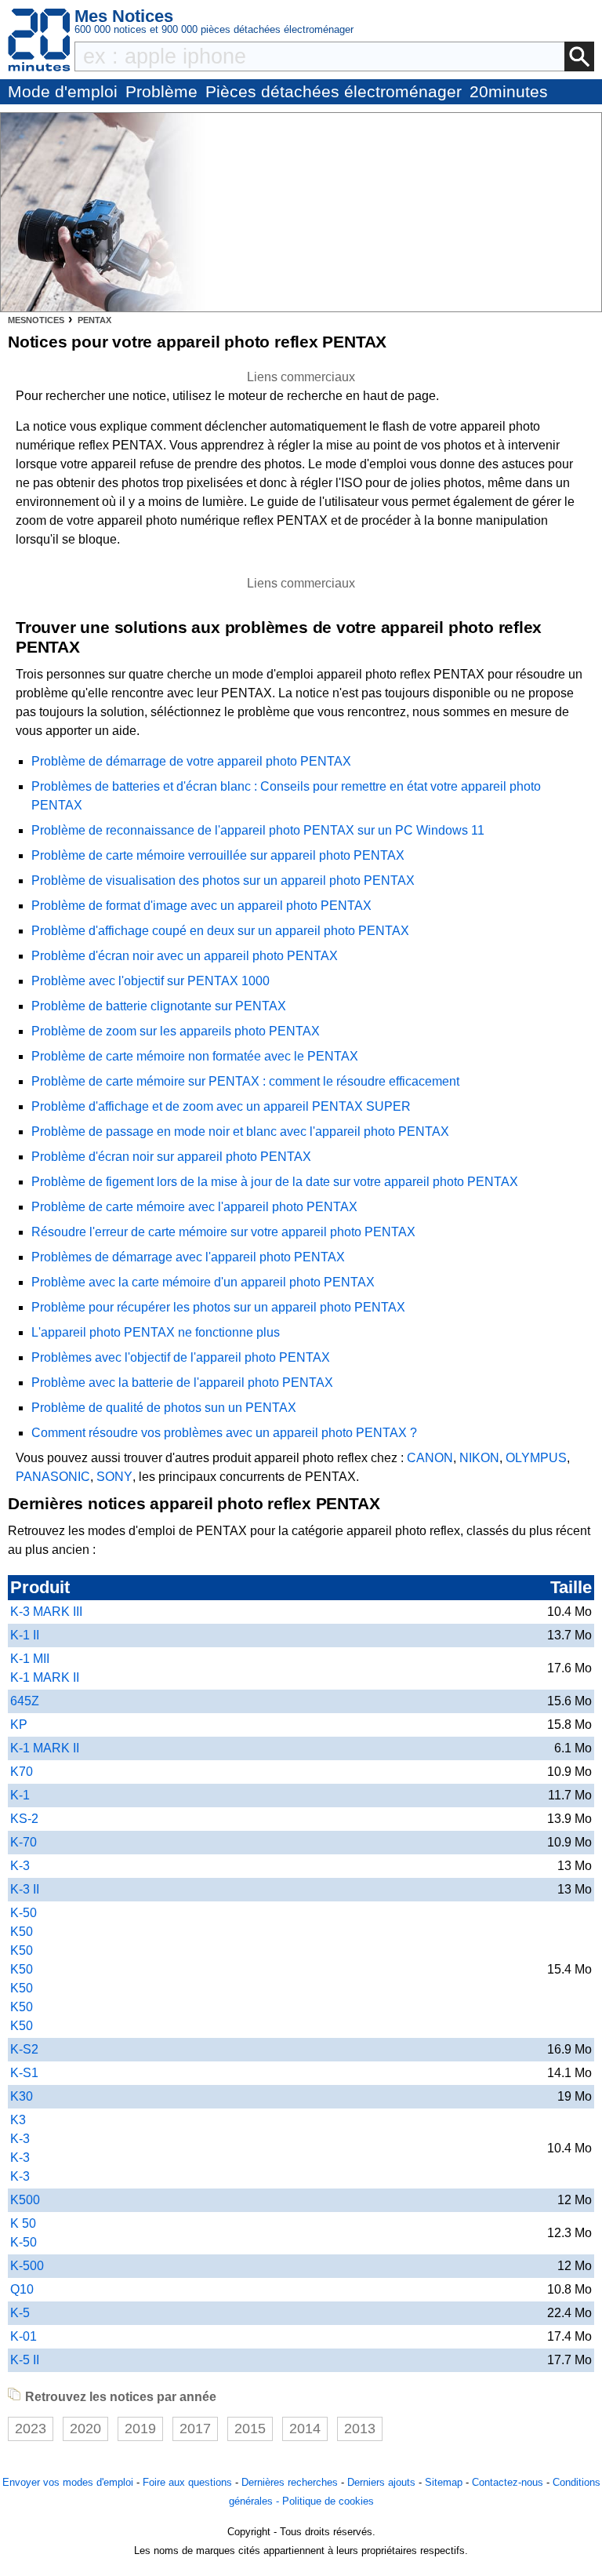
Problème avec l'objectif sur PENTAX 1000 (150, 981)
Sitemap (444, 2482)
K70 (22, 1772)
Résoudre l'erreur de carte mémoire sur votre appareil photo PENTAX (223, 1232)
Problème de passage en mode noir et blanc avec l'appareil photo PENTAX (240, 1132)
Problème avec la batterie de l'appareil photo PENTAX (182, 1383)
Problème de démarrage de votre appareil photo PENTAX (191, 761)
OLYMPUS (536, 1458)
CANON (430, 1458)
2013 (360, 2429)
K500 (25, 2200)
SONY (114, 1477)
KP (19, 1725)
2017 (195, 2429)
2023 (31, 2429)
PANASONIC (53, 1477)
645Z (25, 1701)
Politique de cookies (328, 2501)
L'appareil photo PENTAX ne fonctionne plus (156, 1332)
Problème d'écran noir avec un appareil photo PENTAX (185, 956)
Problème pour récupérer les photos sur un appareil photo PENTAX (218, 1307)
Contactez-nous (508, 2482)
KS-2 (24, 1819)
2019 (140, 2429)
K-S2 (24, 2049)
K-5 (20, 2313)
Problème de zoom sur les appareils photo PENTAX (176, 1031)
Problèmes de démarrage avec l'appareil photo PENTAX (188, 1257)
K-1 (20, 1795)
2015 (250, 2429)
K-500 (27, 2266)
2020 (85, 2429)
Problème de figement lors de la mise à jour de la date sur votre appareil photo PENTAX (275, 1182)
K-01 (24, 2336)
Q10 (22, 2289)
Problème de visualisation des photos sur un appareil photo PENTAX (223, 880)
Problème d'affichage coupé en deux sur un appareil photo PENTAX (220, 931)
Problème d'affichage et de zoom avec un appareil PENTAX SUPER (221, 1106)
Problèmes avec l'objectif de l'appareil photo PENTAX (181, 1357)
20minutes (509, 91)
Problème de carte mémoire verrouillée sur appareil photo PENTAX (218, 855)
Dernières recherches (290, 2482)
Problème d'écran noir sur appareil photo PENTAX (171, 1157)
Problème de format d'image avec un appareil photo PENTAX (201, 906)
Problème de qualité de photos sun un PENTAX (164, 1408)
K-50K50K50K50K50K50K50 (24, 1969)
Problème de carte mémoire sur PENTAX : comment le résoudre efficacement (245, 1081)
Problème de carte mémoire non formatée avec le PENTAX (195, 1056)
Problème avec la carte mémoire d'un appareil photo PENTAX (203, 1282)
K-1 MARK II (45, 1748)
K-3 (20, 1866)
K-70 (24, 1842)
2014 (305, 2429)
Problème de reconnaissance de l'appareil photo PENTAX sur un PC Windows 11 (258, 830)
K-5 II (25, 2360)
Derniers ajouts (381, 2482)
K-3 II (25, 1889)
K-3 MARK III (46, 1612)
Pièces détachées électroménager (334, 91)
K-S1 (24, 2073)
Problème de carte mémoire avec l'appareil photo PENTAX (194, 1207)
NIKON (479, 1458)
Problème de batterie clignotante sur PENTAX (159, 1006)
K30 (22, 2096)
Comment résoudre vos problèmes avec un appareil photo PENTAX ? (224, 1433)
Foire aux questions (187, 2482)
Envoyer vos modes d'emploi (68, 2482)
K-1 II (25, 1635)
